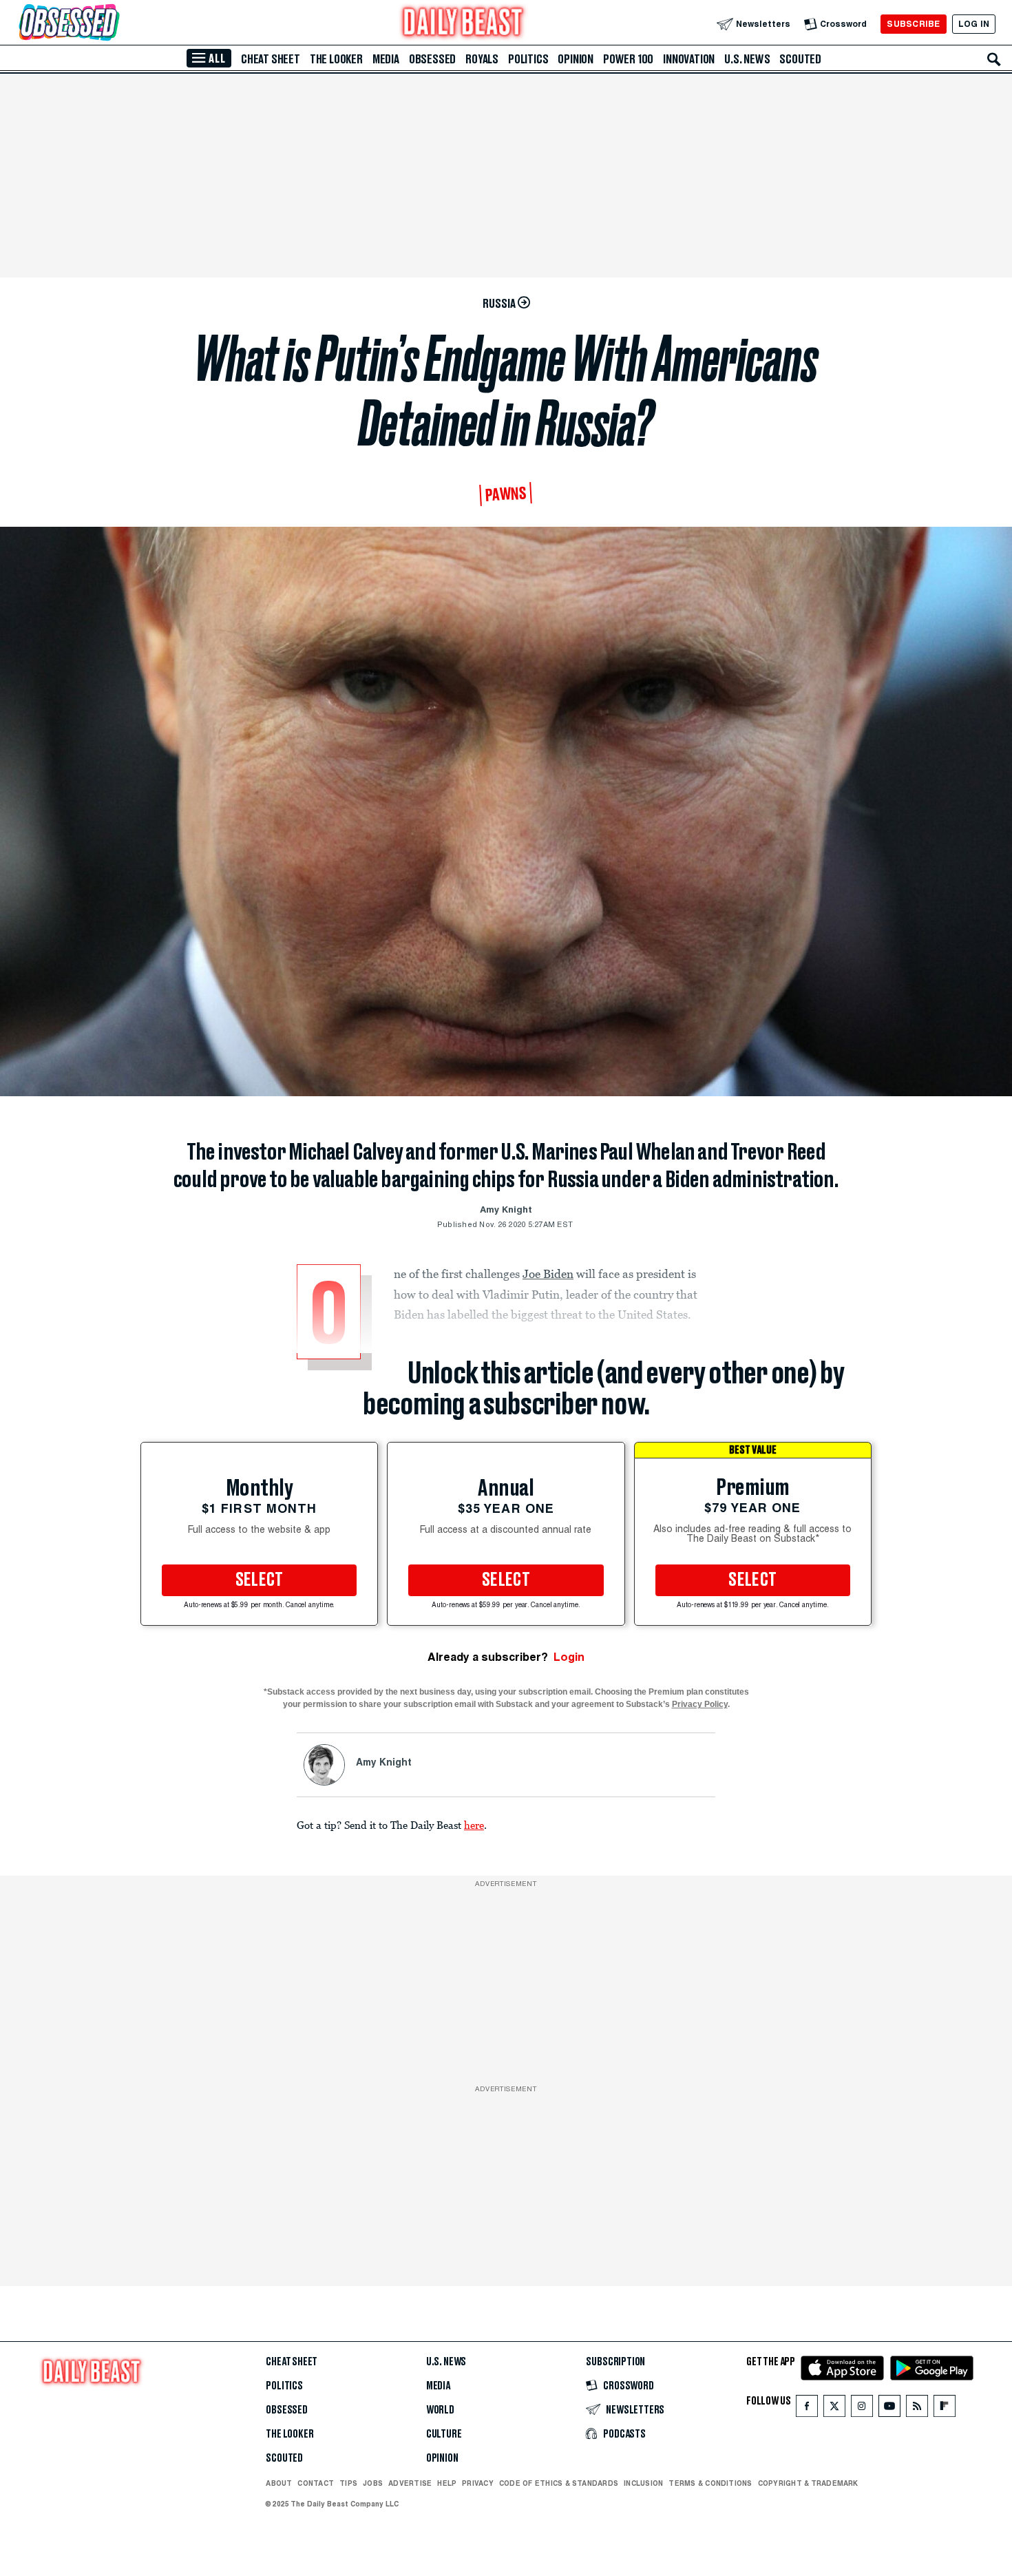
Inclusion (643, 2483)
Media (386, 59)
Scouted (800, 59)
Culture (444, 2434)
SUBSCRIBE (913, 24)
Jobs (373, 2483)
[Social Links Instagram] (862, 2409)
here (474, 1825)
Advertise (410, 2483)
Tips (348, 2483)
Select (260, 1580)
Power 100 (628, 59)
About (279, 2483)
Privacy (478, 2483)
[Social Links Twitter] (834, 2409)
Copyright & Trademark (808, 2483)
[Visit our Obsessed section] (113, 24)
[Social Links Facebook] (807, 2409)
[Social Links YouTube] (889, 2409)
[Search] (994, 59)
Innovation (689, 59)
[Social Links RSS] (917, 2409)
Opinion (576, 59)
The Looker (336, 59)
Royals (482, 59)
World (440, 2410)
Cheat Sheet (271, 59)
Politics (528, 59)
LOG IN (974, 24)
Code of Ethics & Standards (559, 2483)
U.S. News (747, 59)
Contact (316, 2483)
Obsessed (432, 59)
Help (447, 2483)
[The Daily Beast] (463, 24)
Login (569, 1657)
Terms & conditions (710, 2483)
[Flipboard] (944, 2409)
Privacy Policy (700, 1704)
